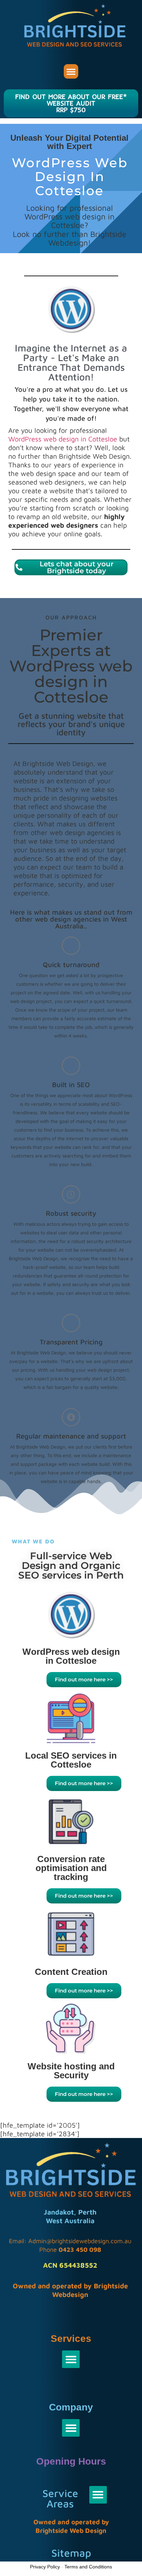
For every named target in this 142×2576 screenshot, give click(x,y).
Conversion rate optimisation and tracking (71, 1868)
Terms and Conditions (88, 2567)
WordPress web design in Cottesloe (63, 439)
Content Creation (71, 1972)
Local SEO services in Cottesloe (71, 1760)
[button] (71, 71)
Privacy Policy (45, 2567)
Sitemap (71, 2553)
